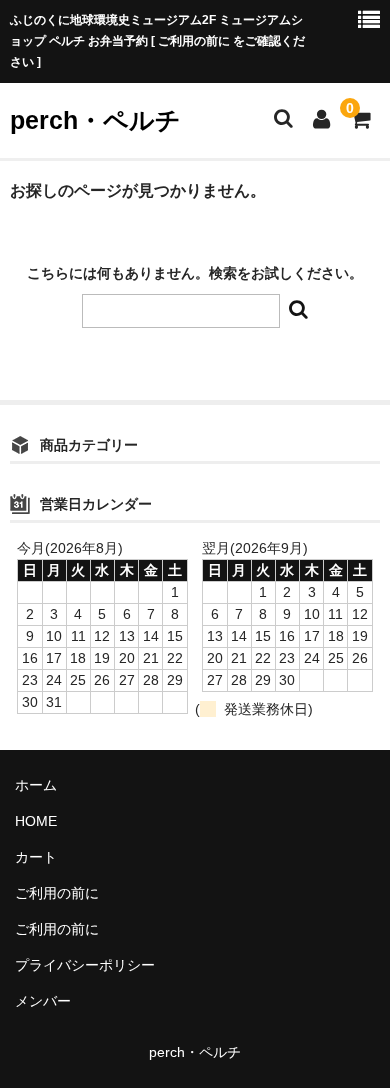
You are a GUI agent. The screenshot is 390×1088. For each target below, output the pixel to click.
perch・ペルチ (95, 120)
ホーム (36, 785)
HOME (36, 821)
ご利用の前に (57, 893)
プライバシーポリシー (85, 965)
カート (36, 857)
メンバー (43, 1001)
